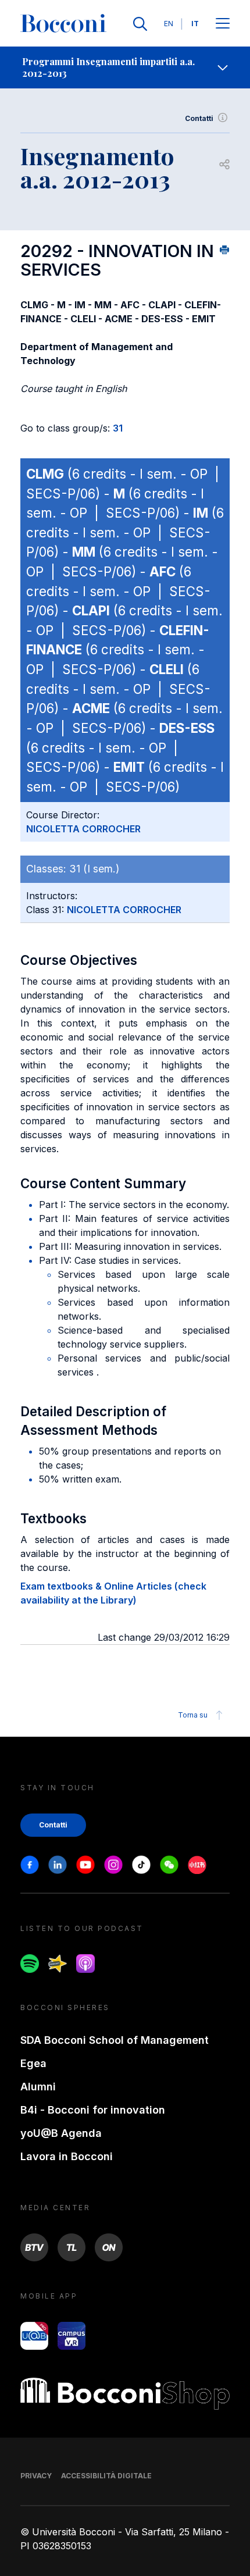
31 (118, 428)
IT (195, 24)
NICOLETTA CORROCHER (83, 829)
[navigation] (125, 67)
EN (169, 24)
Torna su (193, 1715)
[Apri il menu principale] (223, 24)
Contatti (199, 118)
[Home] (63, 24)
